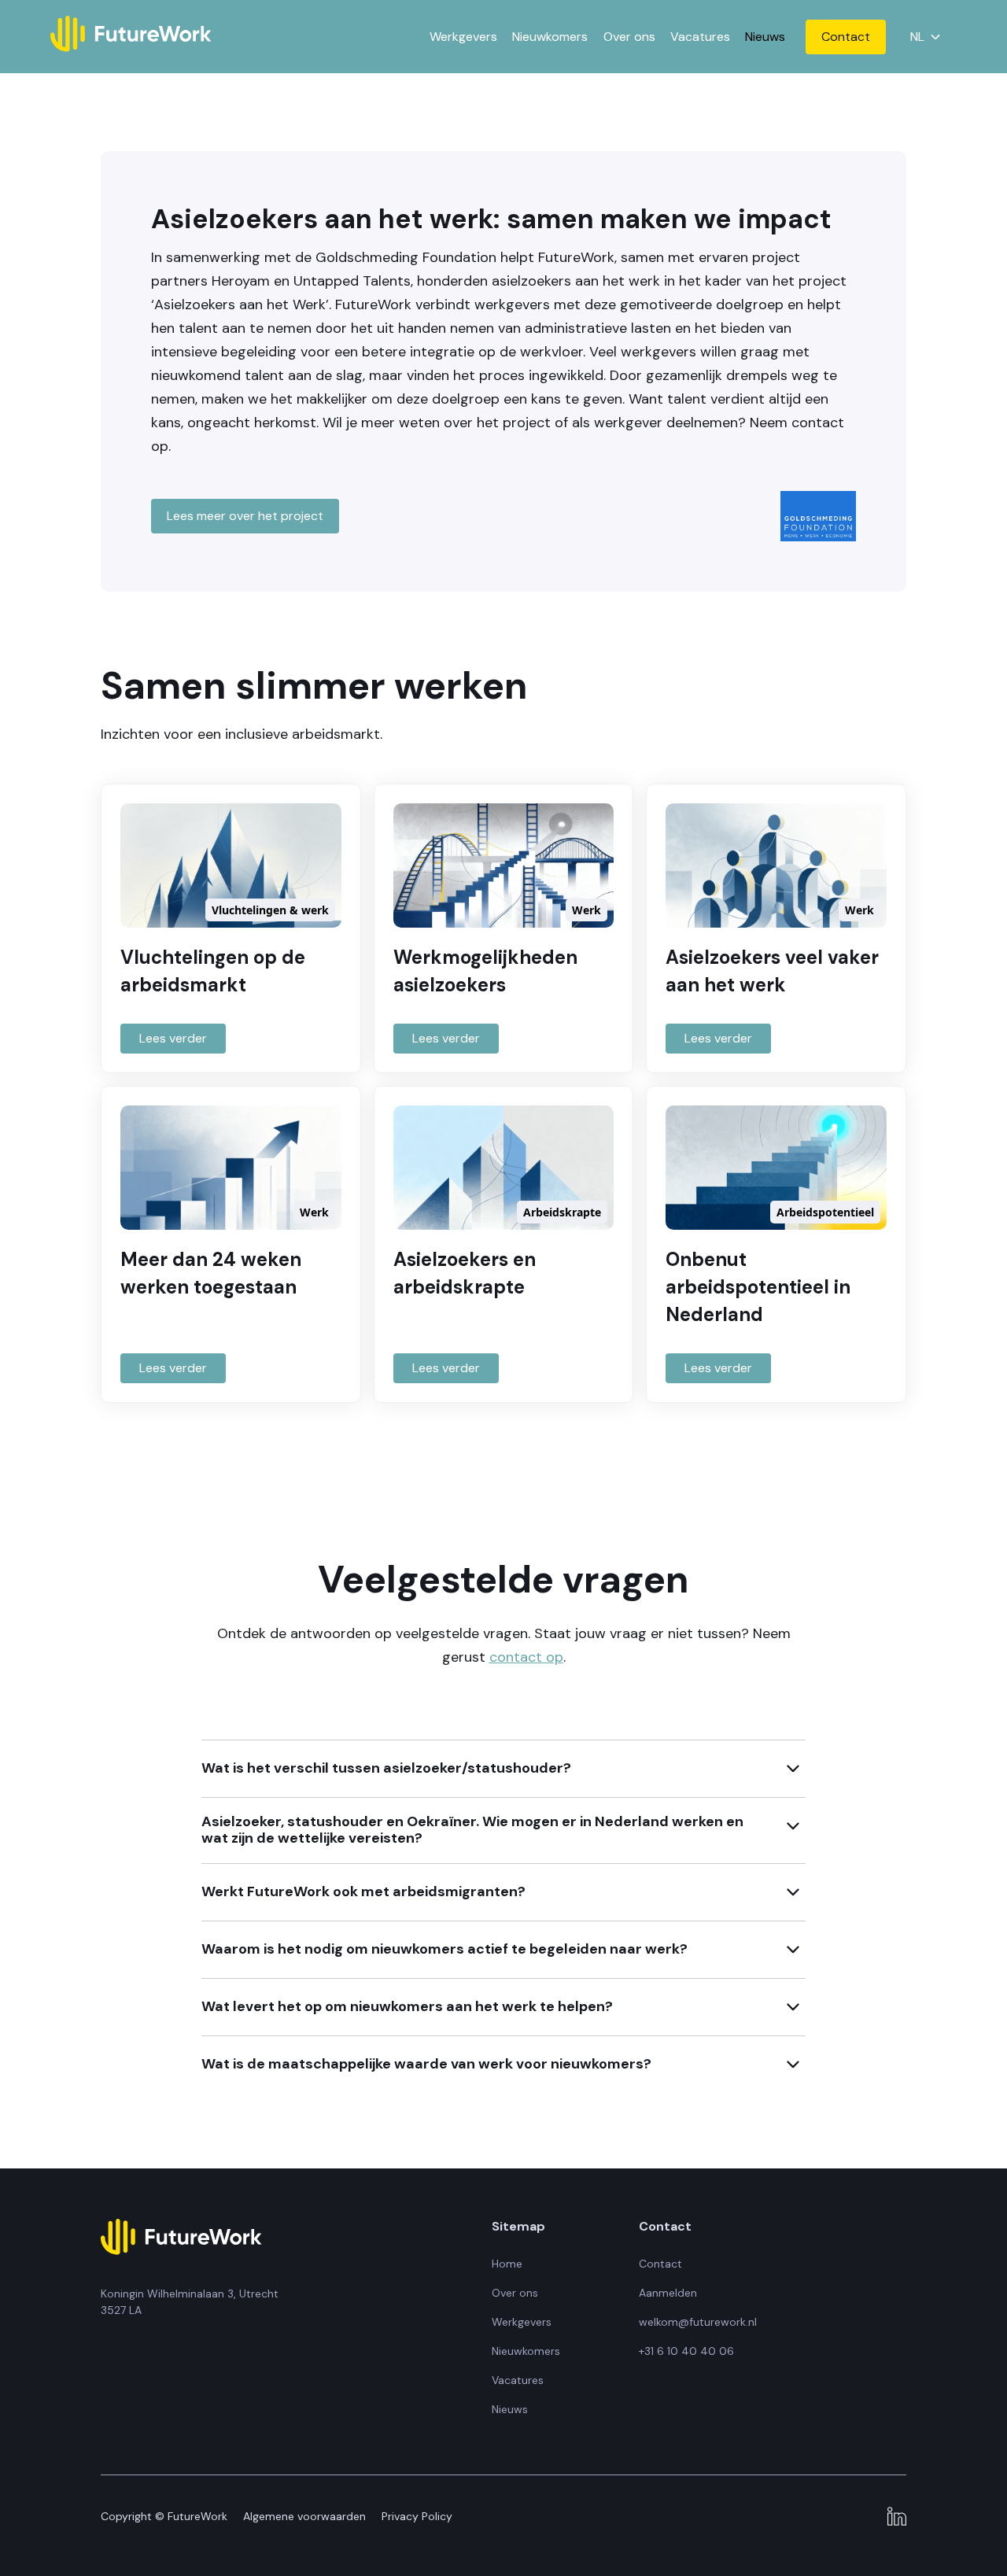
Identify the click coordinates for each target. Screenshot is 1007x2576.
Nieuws (765, 37)
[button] (924, 36)
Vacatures (700, 37)
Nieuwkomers (550, 37)
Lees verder (173, 1038)
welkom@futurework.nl (698, 2322)
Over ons (629, 37)
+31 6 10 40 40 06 (686, 2351)
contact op (526, 1657)
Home (507, 2264)
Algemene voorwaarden (304, 2516)
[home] (131, 37)
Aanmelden (668, 2293)
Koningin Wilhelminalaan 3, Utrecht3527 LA (190, 2302)
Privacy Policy (417, 2516)
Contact (846, 37)
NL (918, 37)
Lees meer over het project (245, 516)
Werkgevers (463, 37)
